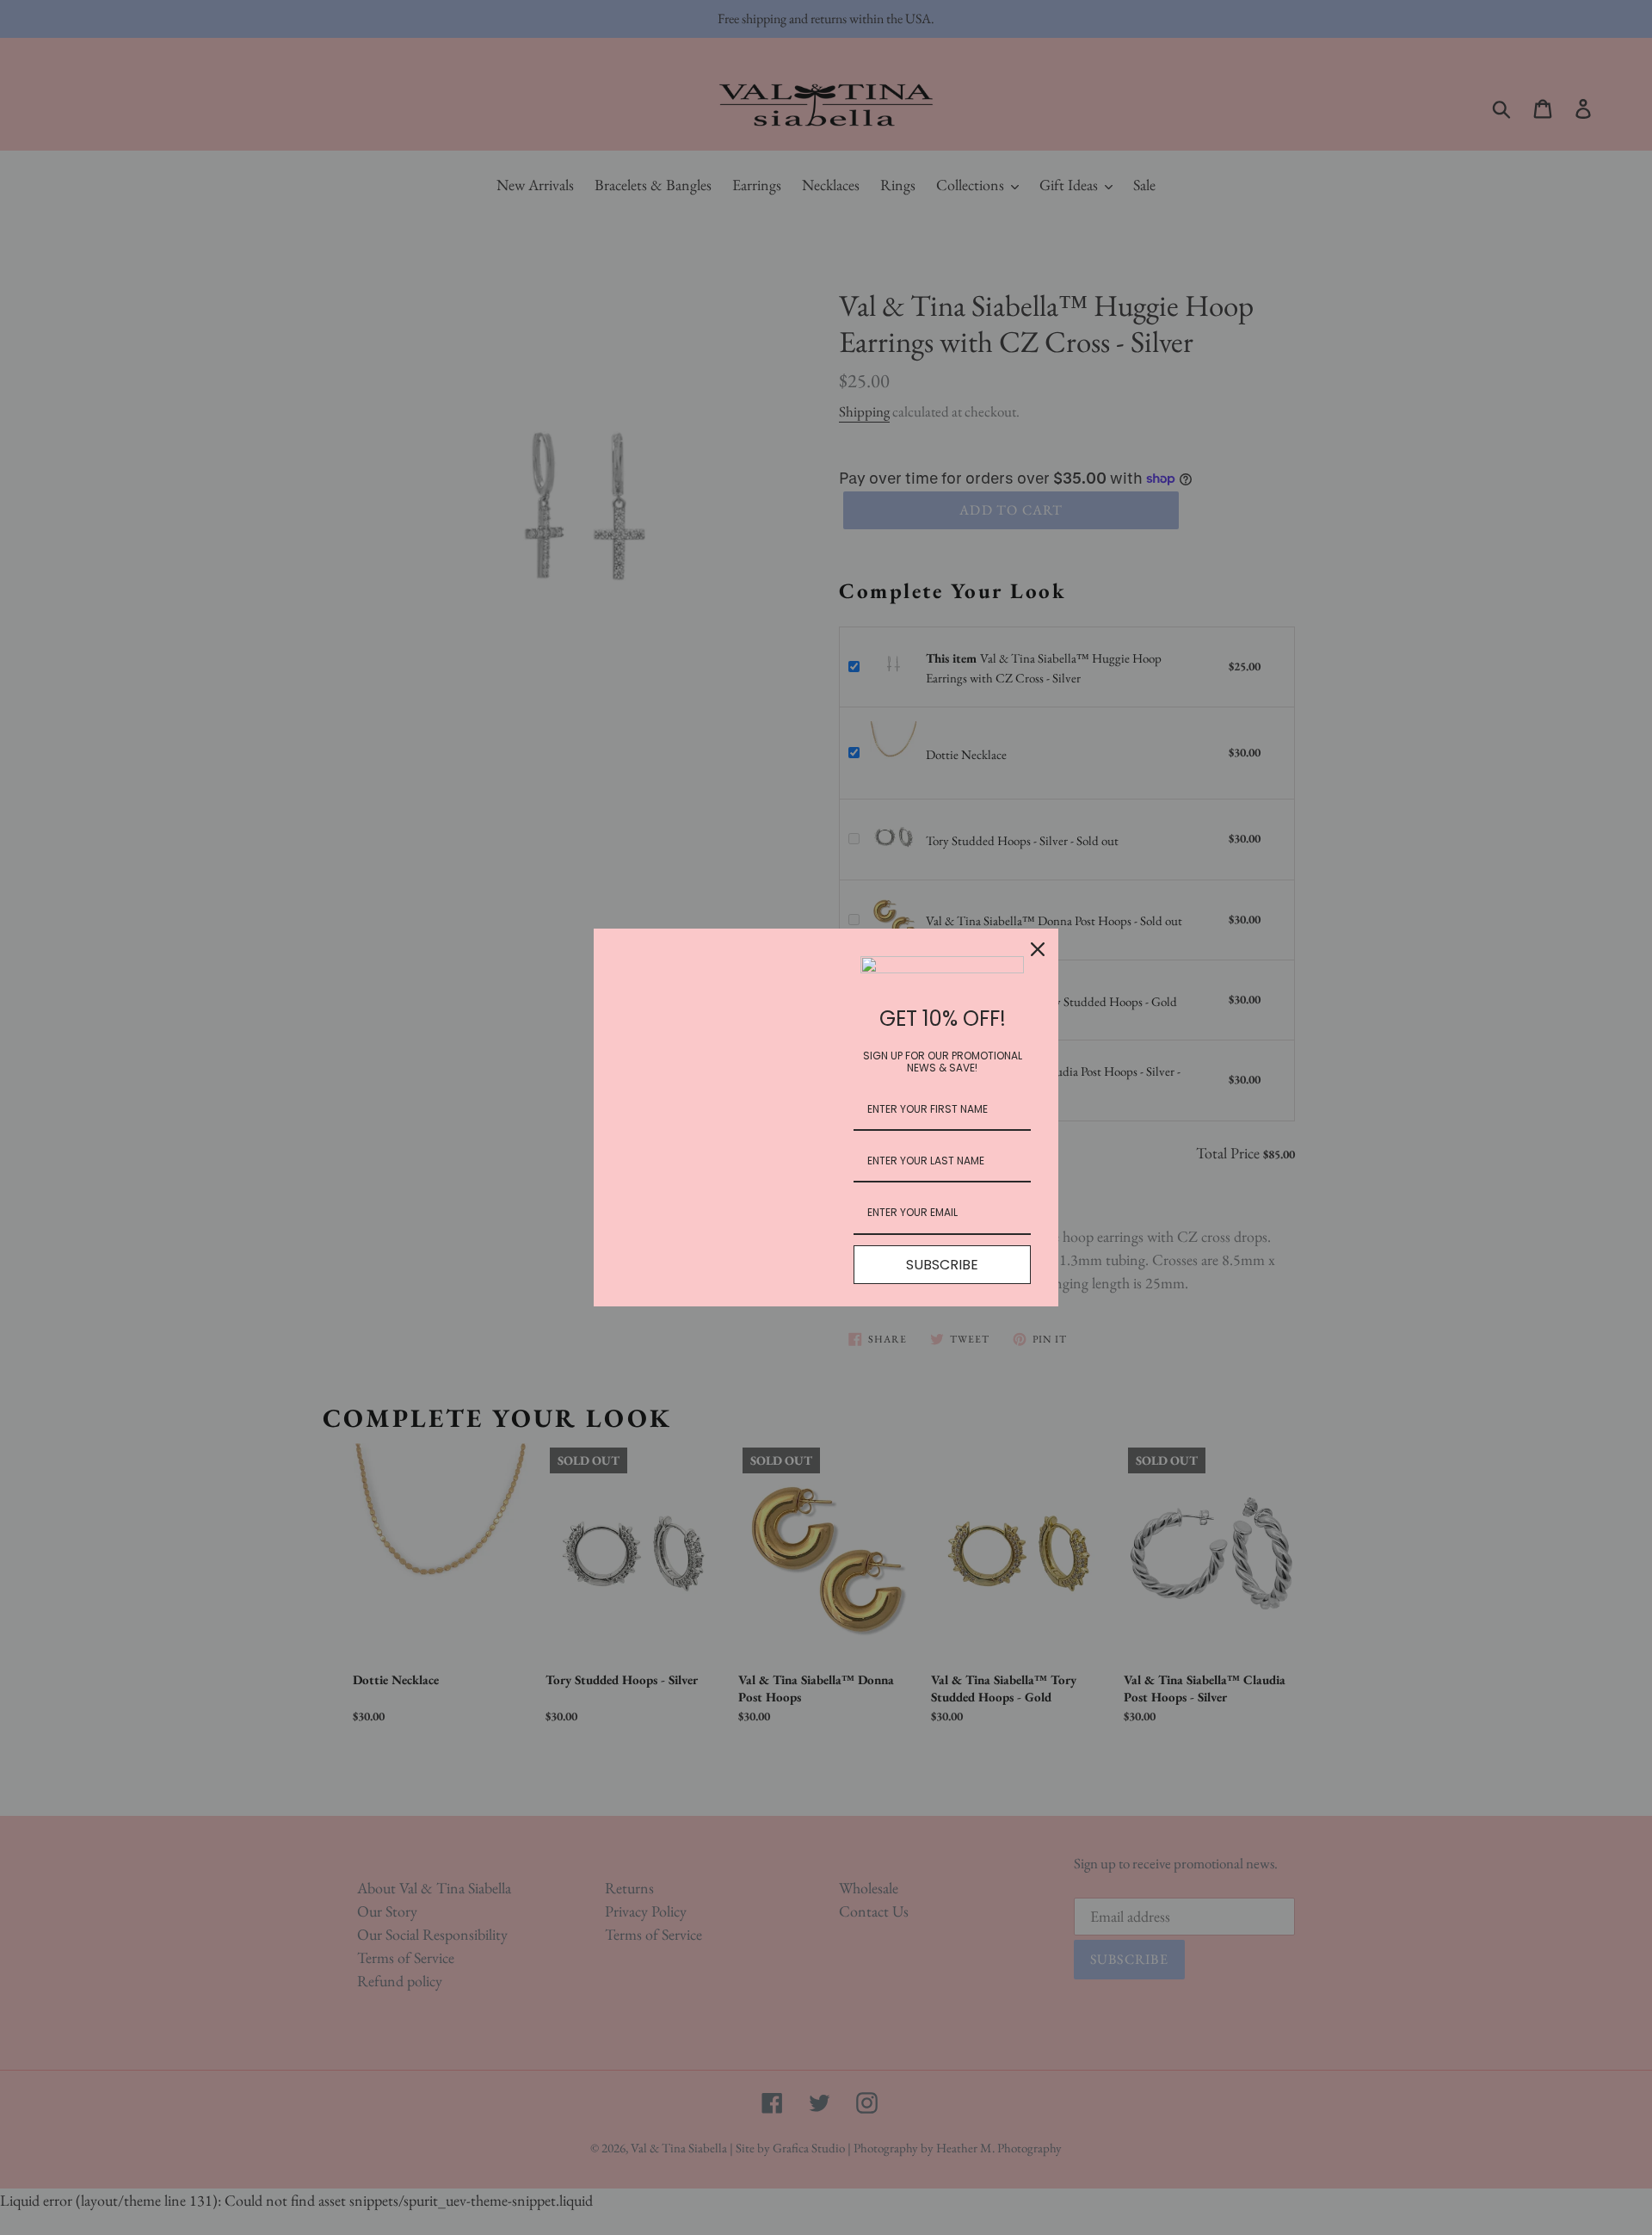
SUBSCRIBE (942, 1265)
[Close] (1038, 949)
